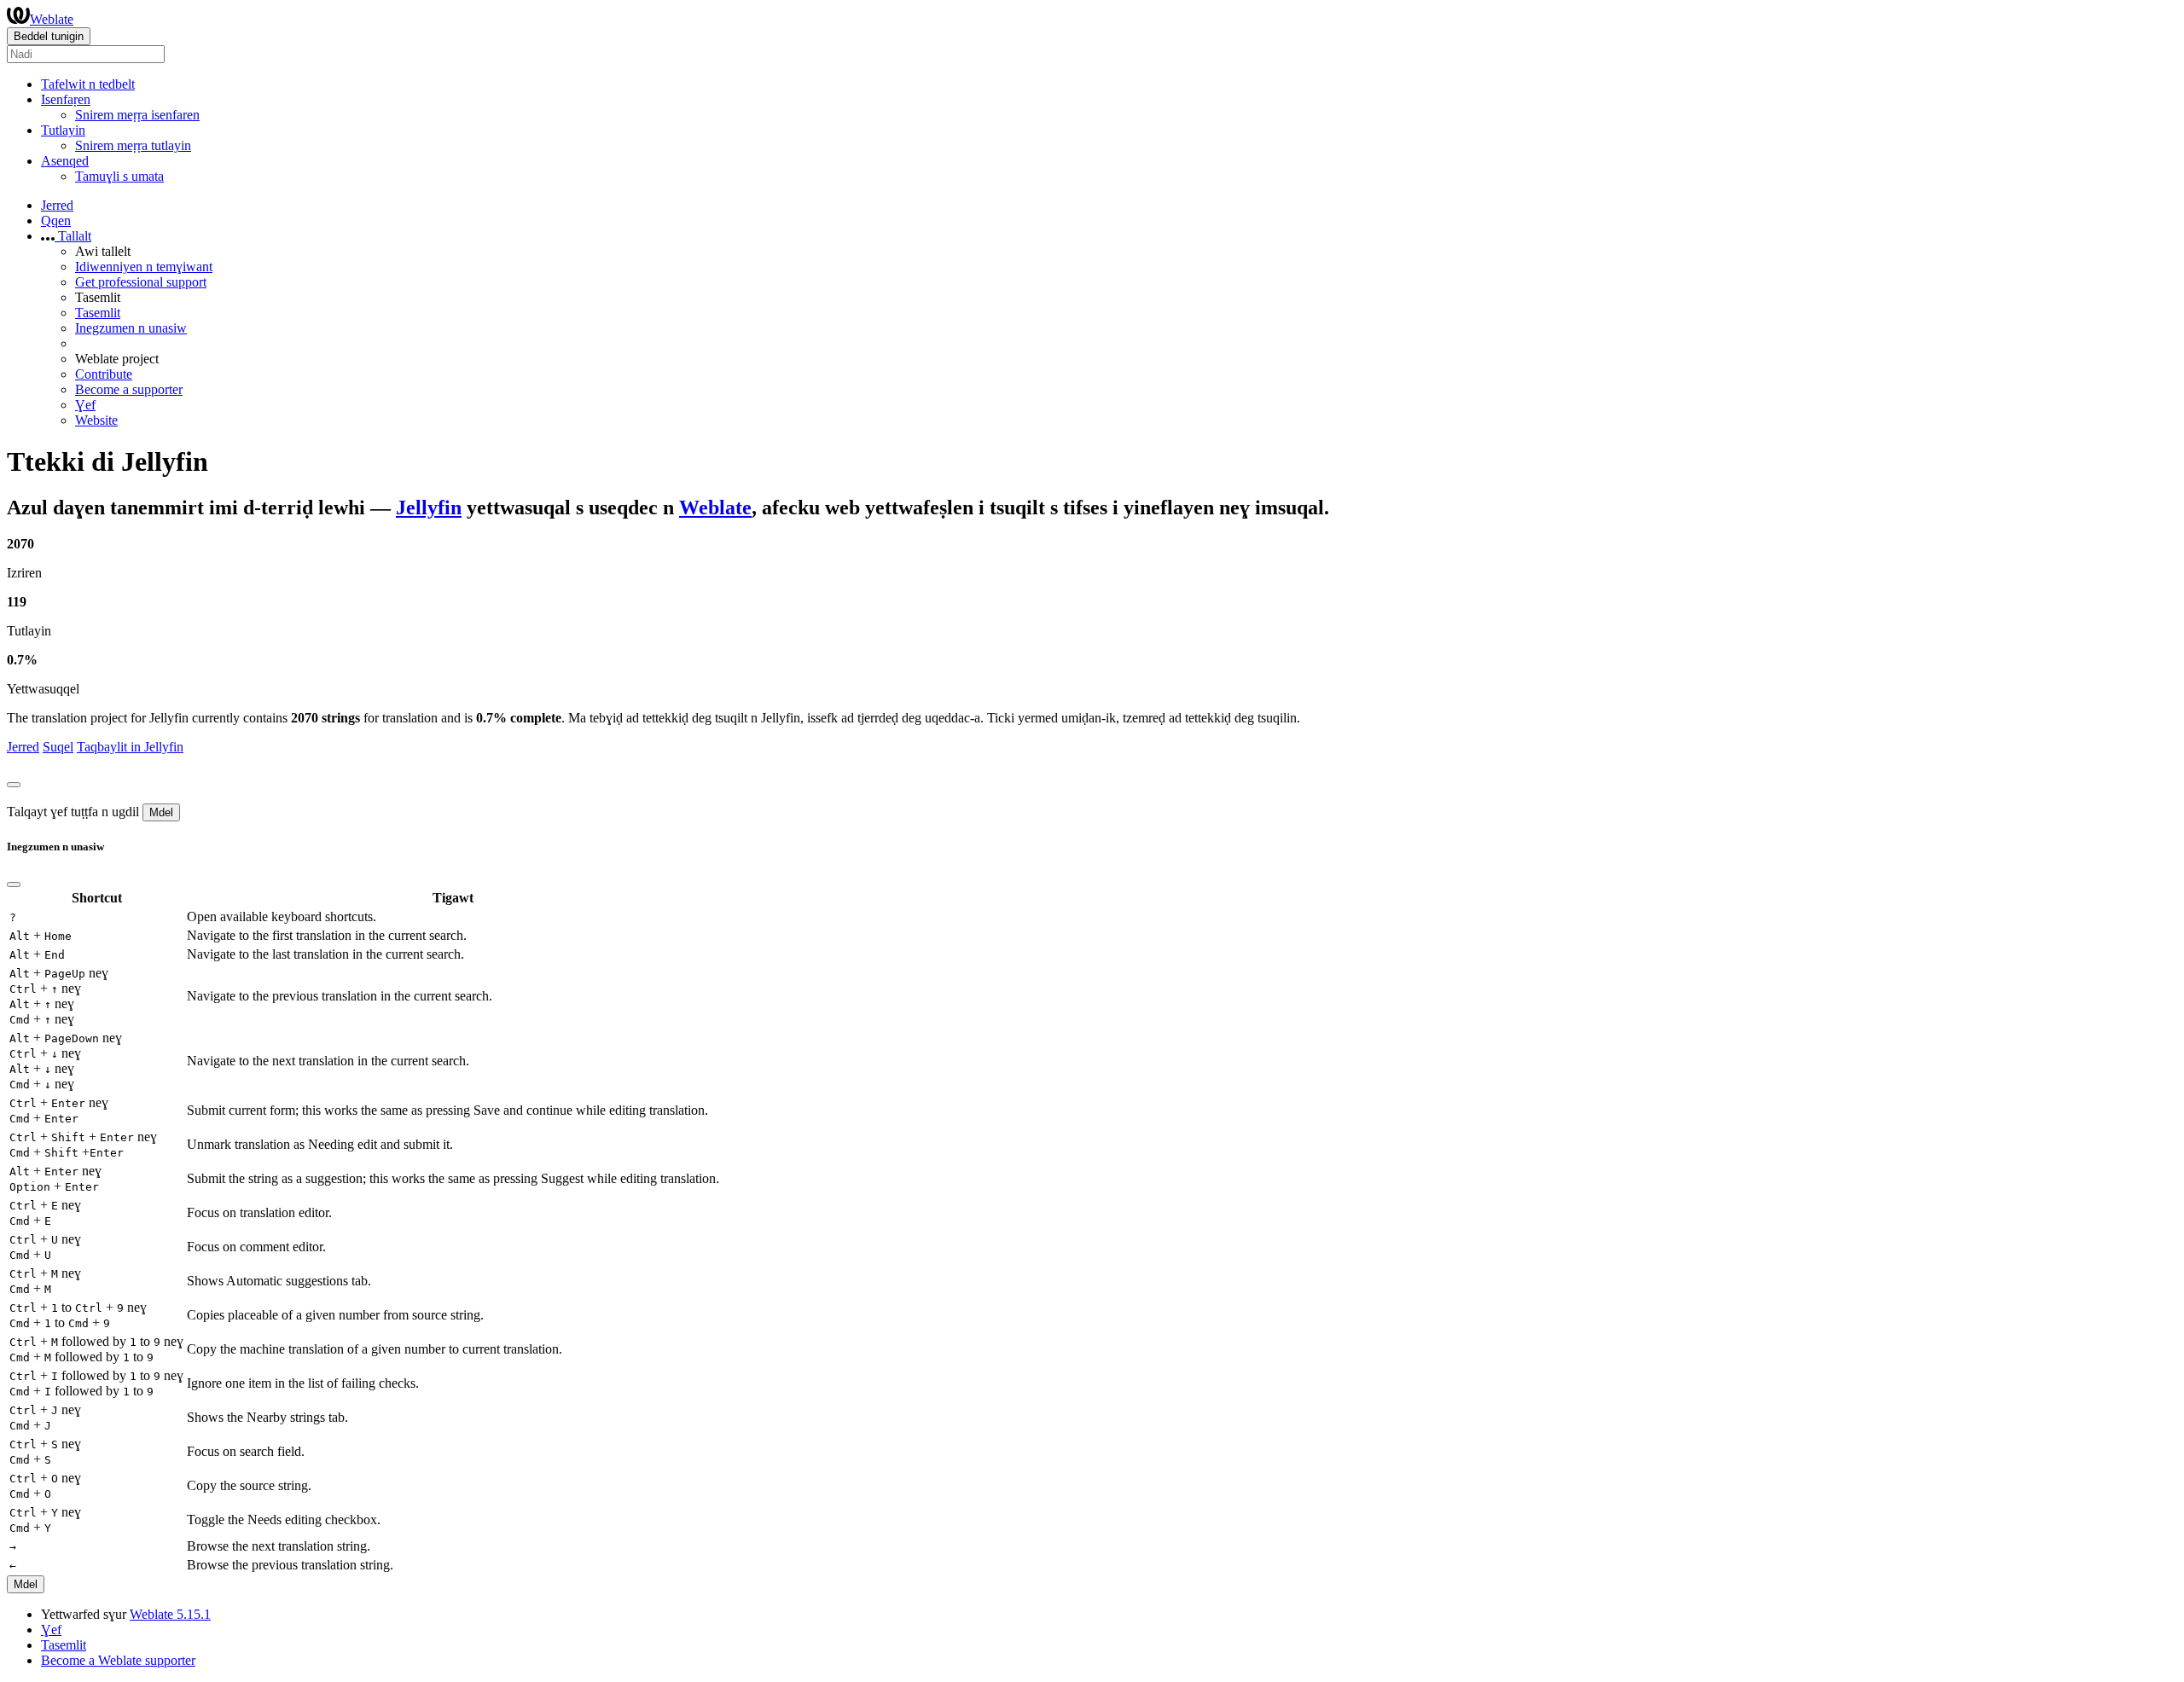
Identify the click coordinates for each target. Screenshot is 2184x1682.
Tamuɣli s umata (119, 176)
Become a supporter (129, 389)
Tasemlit (98, 313)
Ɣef (85, 405)
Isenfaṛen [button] (66, 99)
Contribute (104, 374)
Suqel (58, 747)
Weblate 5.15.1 (170, 1614)
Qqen (56, 220)
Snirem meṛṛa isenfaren (137, 115)
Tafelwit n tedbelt (88, 84)
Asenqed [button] (65, 161)
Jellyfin (429, 507)
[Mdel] (14, 785)
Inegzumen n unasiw (131, 328)
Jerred (57, 205)
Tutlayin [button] (63, 130)
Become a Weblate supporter (118, 1660)
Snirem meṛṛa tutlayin (133, 145)
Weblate (52, 19)
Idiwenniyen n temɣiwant (144, 267)
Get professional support (141, 282)
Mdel (161, 812)
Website (96, 420)
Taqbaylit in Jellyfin (130, 747)
